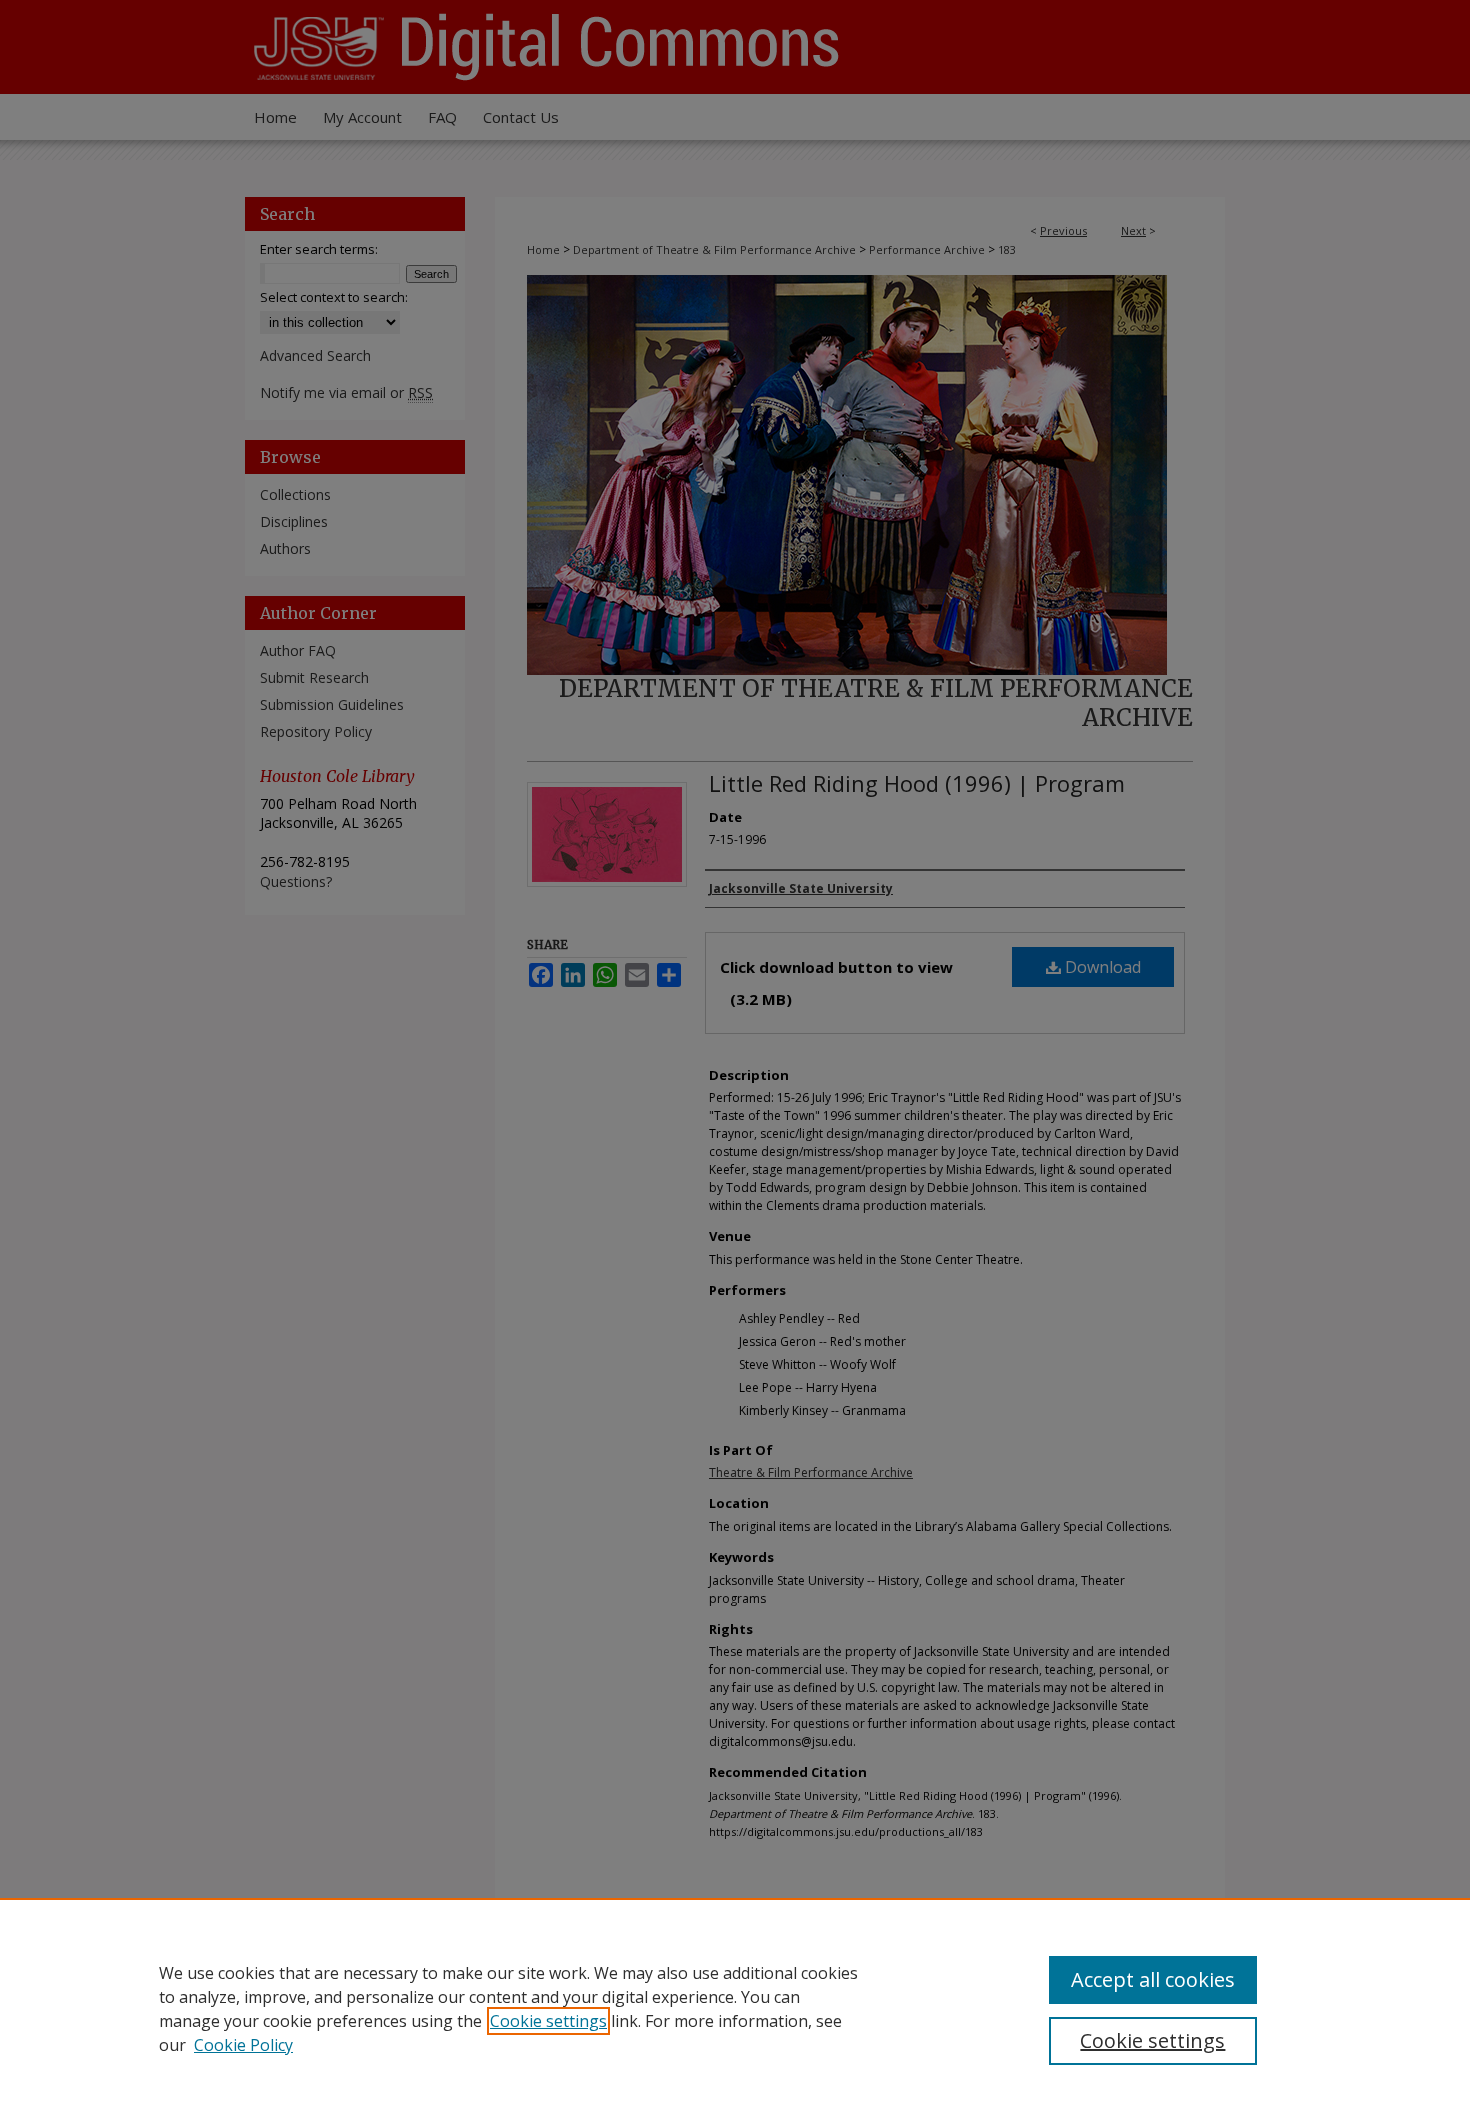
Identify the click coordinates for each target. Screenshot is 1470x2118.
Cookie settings (548, 2021)
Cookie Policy (243, 2045)
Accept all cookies (1153, 1979)
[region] (735, 2008)
